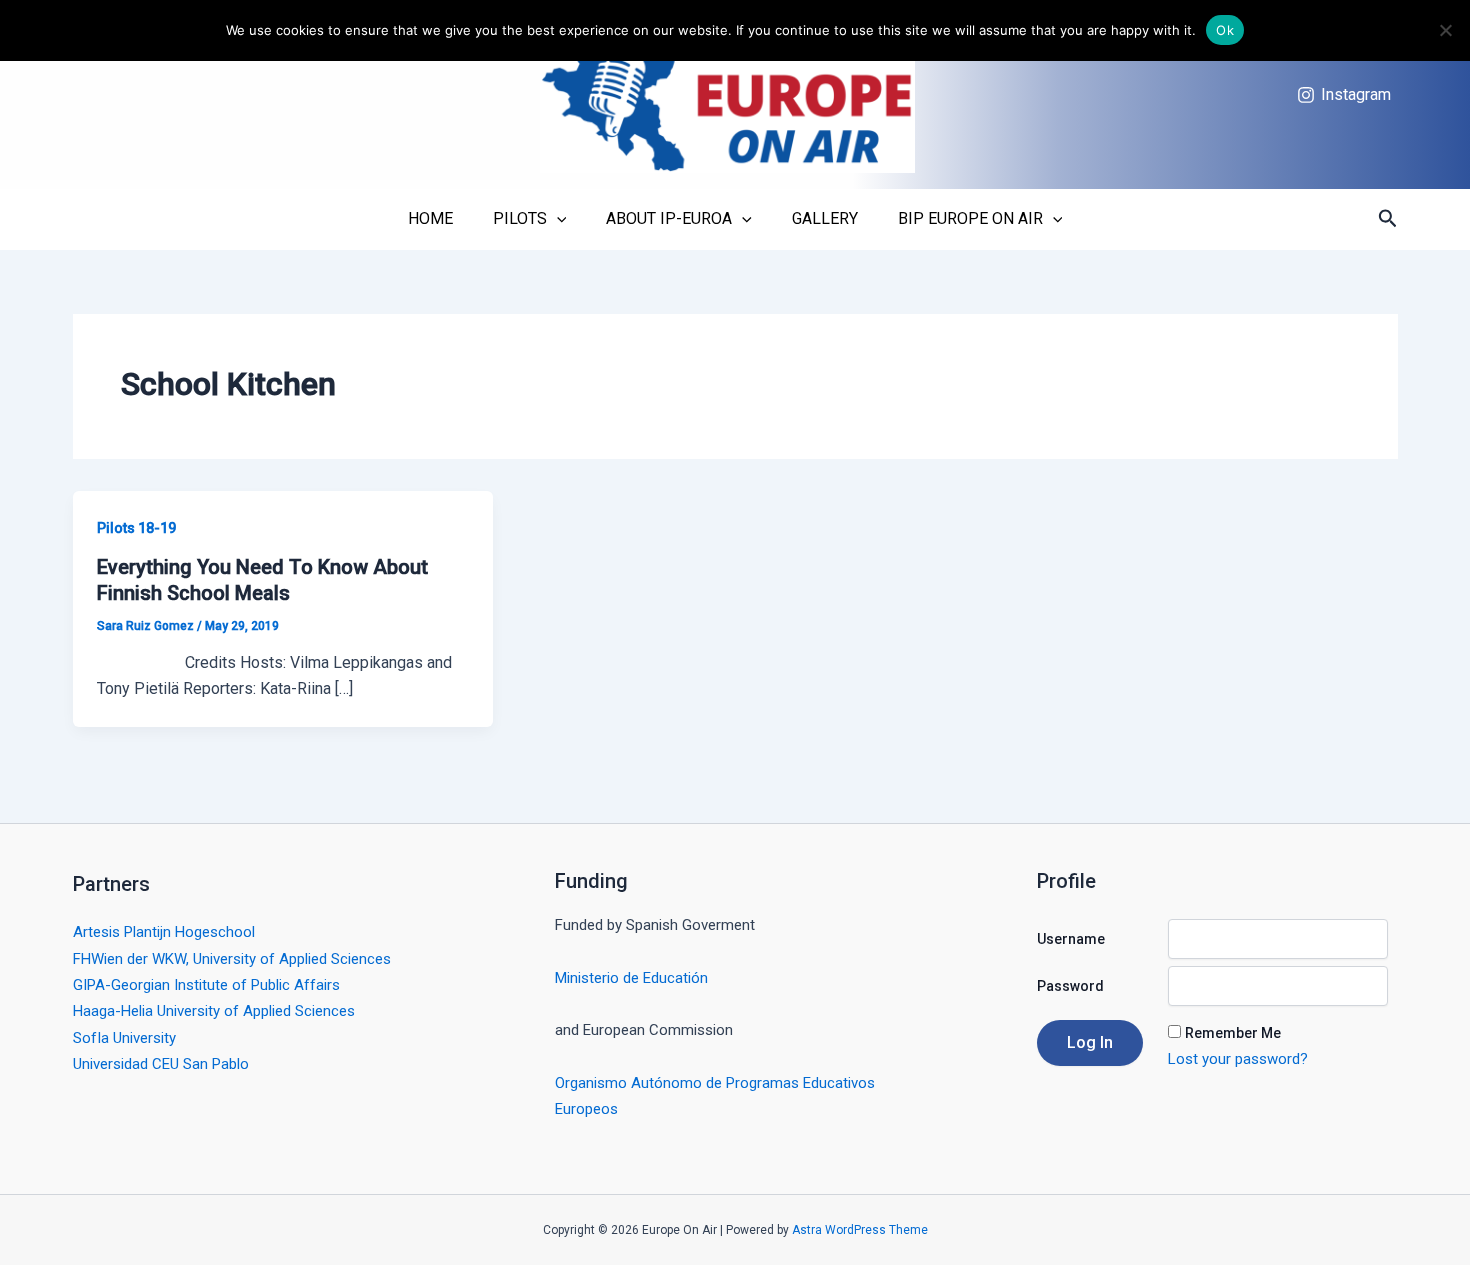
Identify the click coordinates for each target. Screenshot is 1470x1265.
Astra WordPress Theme (860, 1230)
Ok (1225, 30)
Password (1070, 986)
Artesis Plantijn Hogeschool (164, 932)
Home (430, 218)
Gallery (825, 218)
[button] (1388, 219)
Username (1071, 939)
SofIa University (124, 1038)
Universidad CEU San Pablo (161, 1064)
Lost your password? (1238, 1059)
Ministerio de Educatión (631, 978)
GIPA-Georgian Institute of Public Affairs (206, 985)
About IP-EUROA (669, 218)
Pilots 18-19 (136, 528)
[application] (557, 219)
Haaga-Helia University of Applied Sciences (214, 1011)
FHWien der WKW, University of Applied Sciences (232, 959)
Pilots (520, 218)
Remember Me (1233, 1033)
